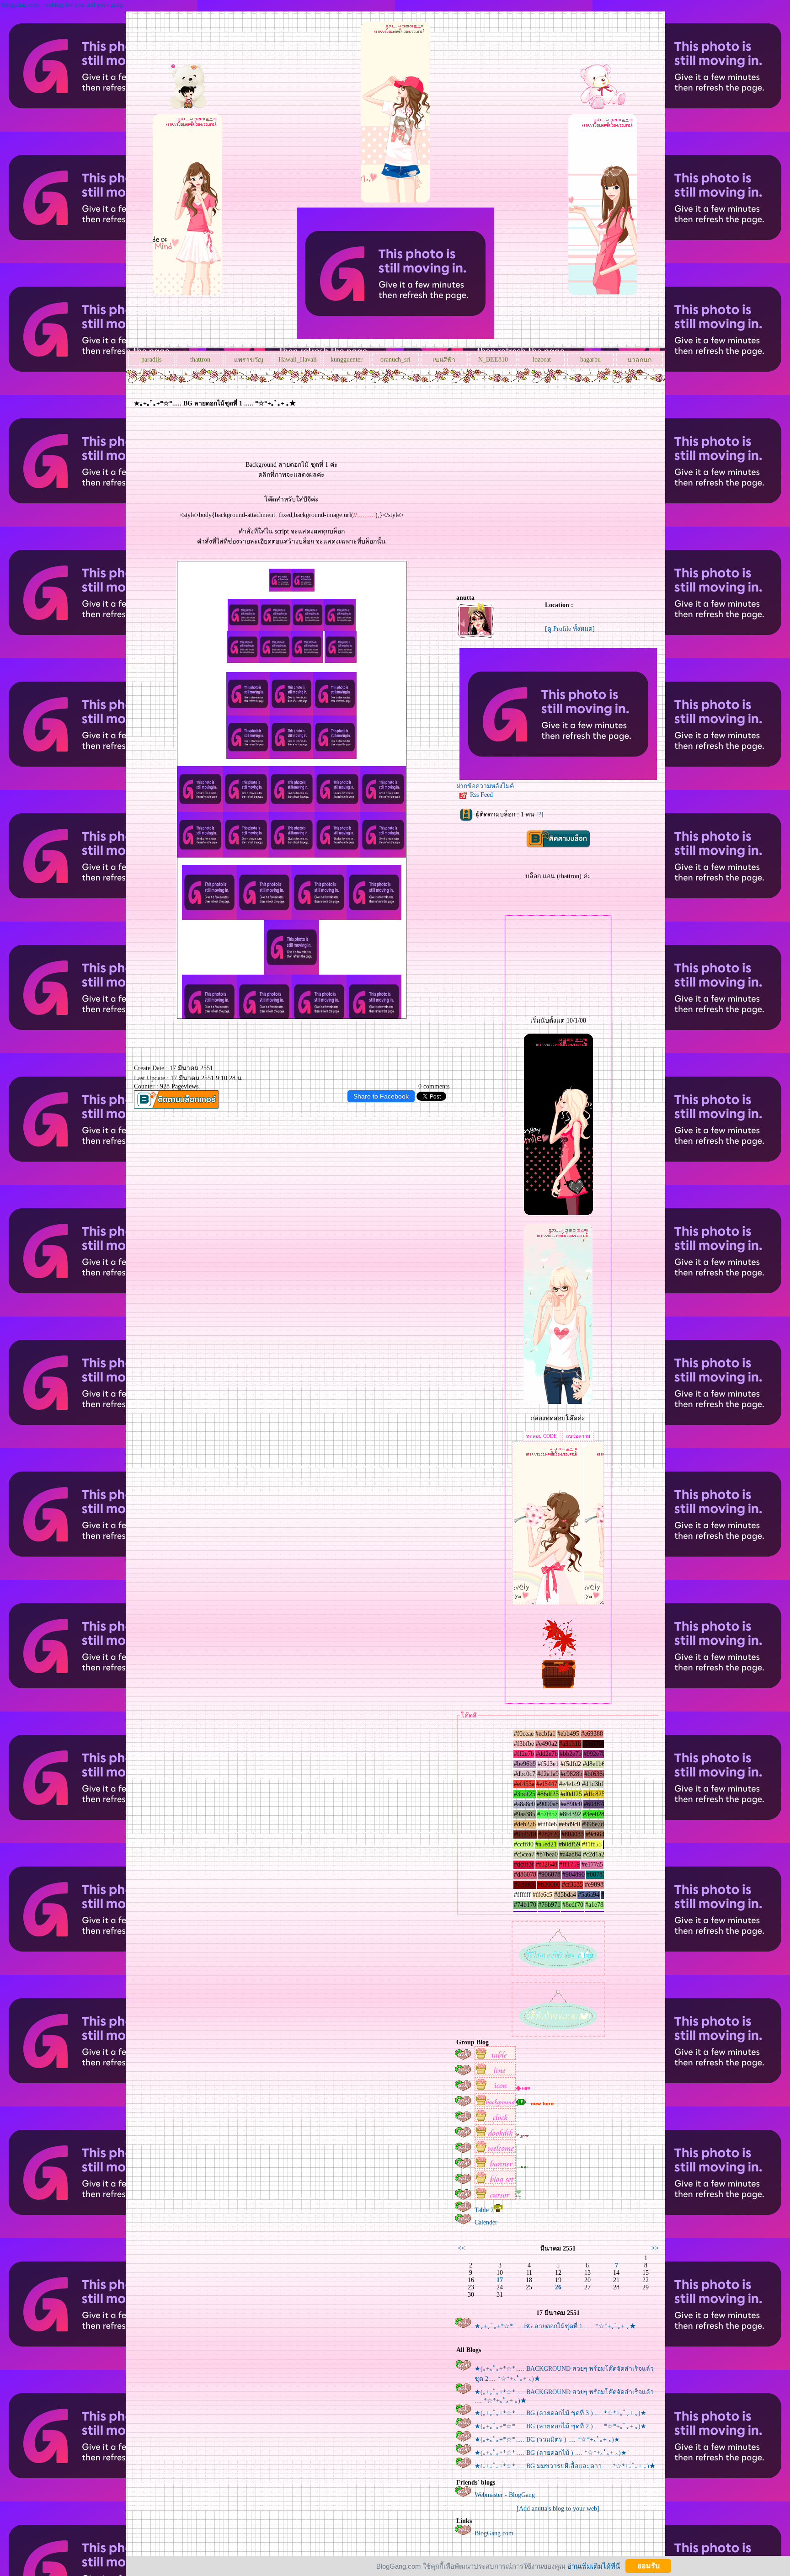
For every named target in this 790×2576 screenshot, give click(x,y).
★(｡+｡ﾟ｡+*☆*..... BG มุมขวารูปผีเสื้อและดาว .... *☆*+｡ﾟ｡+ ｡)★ (565, 2466)
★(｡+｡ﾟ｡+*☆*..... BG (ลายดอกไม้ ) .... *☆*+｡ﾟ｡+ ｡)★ (551, 2453)
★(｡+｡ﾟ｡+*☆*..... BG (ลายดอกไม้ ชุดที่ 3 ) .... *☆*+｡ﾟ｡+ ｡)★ (560, 2413)
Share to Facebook (381, 1096)
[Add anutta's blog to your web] (558, 2509)
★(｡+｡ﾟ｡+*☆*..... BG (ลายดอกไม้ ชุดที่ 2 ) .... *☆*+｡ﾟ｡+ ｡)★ (560, 2426)
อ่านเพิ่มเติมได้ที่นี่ (594, 2566)
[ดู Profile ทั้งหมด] (570, 629)
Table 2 (484, 2210)
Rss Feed (481, 795)
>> (655, 2248)
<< (461, 2248)
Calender (486, 2222)
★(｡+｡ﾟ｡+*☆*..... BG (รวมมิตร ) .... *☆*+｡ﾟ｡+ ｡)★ (547, 2440)
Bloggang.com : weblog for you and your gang (62, 5)
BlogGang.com (494, 2533)
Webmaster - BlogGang (505, 2495)
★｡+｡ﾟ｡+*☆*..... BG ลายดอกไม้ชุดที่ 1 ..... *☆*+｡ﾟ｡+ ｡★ (555, 2326)
